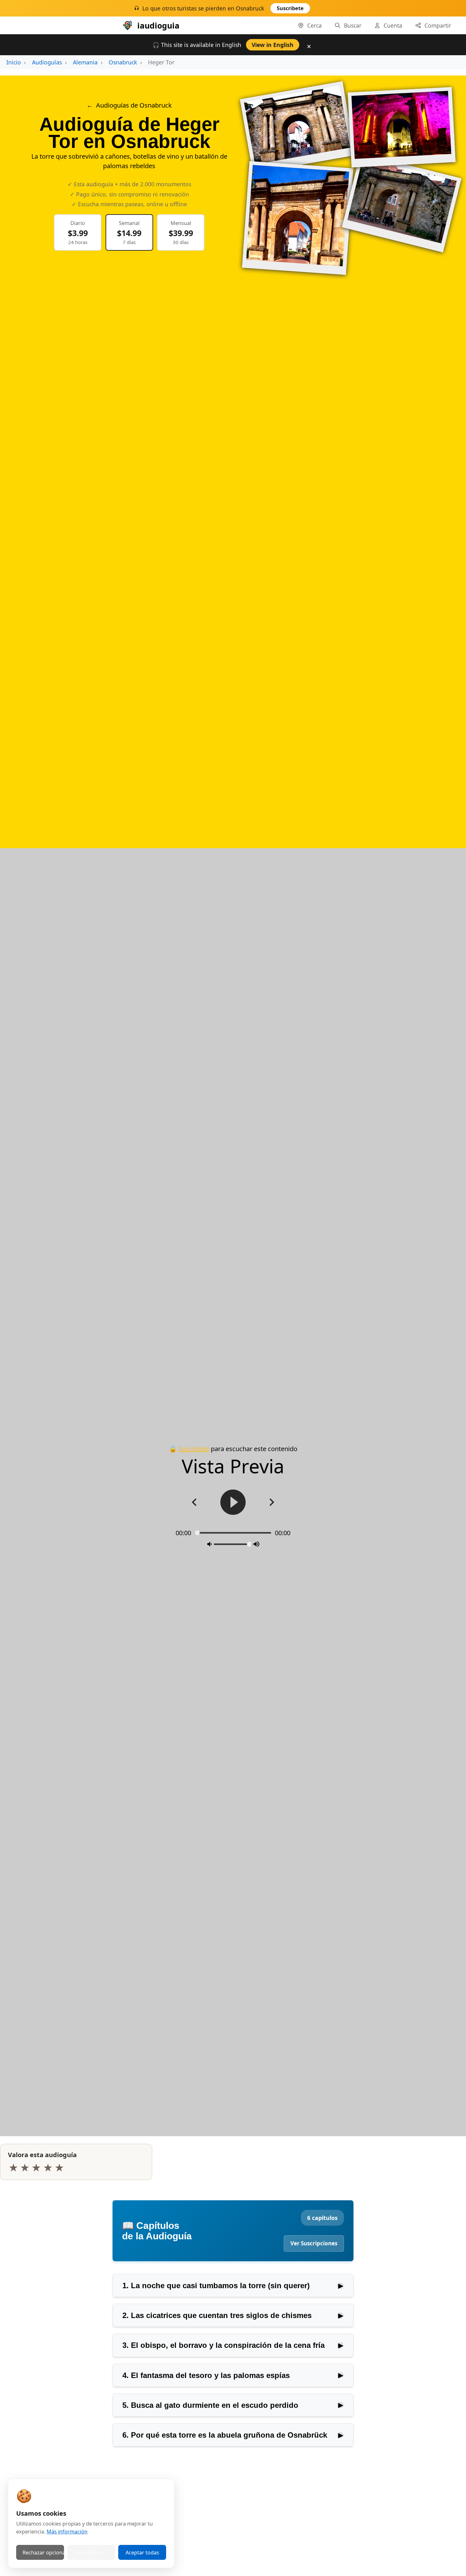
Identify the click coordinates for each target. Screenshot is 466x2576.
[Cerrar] (326, 10)
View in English (273, 45)
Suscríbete (194, 1449)
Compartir (438, 25)
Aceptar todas (142, 2553)
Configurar (91, 2553)
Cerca (314, 25)
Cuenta (393, 25)
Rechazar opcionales (43, 2553)
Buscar (353, 25)
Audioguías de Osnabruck (134, 105)
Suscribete (290, 8)
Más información (67, 2532)
